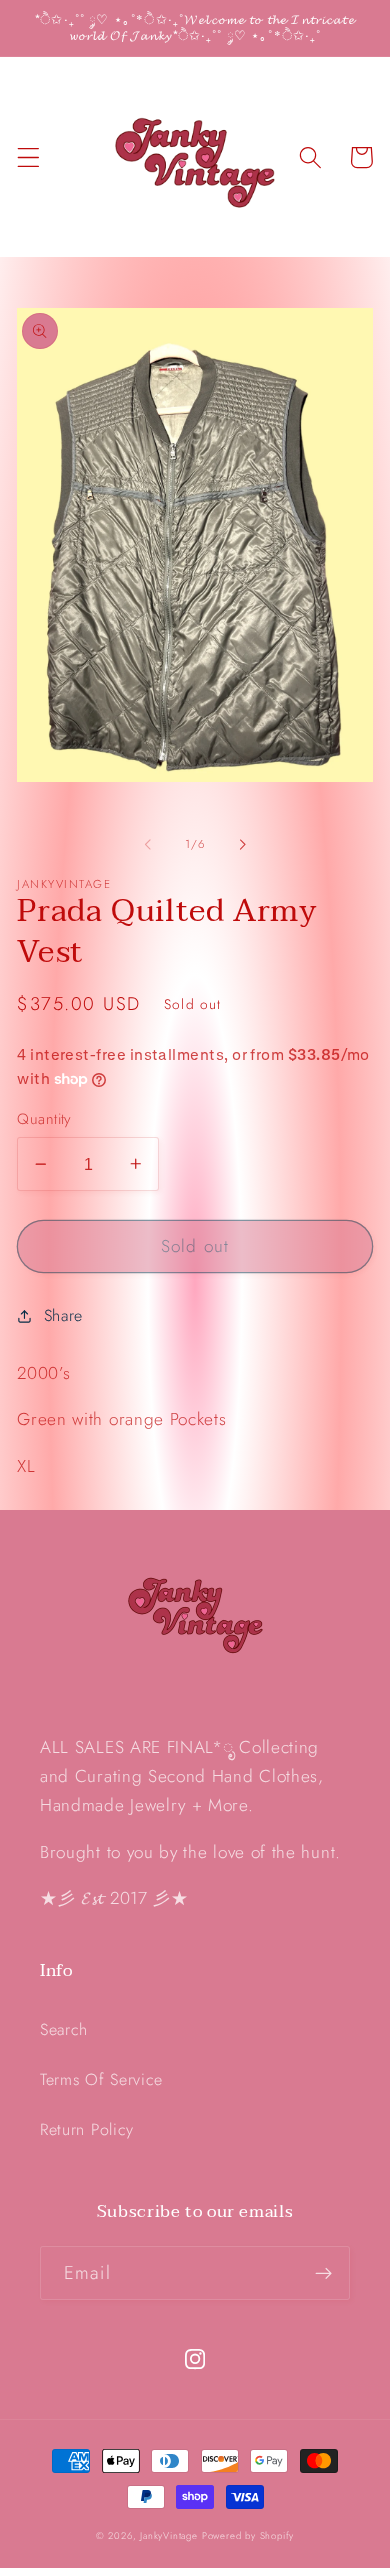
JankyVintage (169, 2536)
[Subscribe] (323, 2273)
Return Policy (87, 2129)
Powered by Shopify (248, 2536)
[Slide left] (148, 844)
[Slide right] (242, 844)
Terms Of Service (101, 2079)
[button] (28, 157)
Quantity (44, 1119)
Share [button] (63, 1315)
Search (64, 2029)
